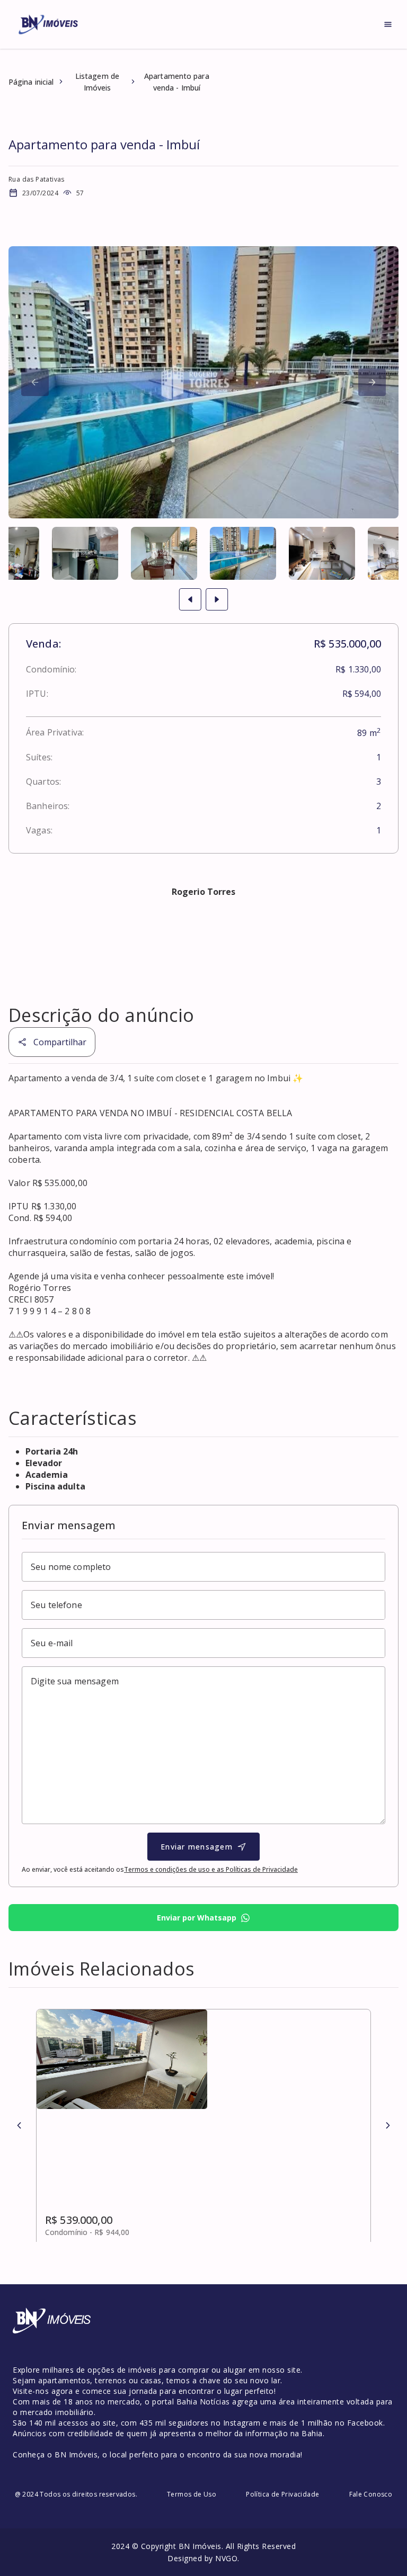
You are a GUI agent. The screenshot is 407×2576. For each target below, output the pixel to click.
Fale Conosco (371, 2494)
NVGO (226, 2558)
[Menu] (388, 24)
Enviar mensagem (197, 1847)
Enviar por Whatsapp (197, 1918)
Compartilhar (60, 1042)
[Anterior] (19, 2125)
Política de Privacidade (282, 2494)
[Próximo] (35, 382)
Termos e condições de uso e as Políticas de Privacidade (211, 1869)
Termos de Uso (192, 2494)
